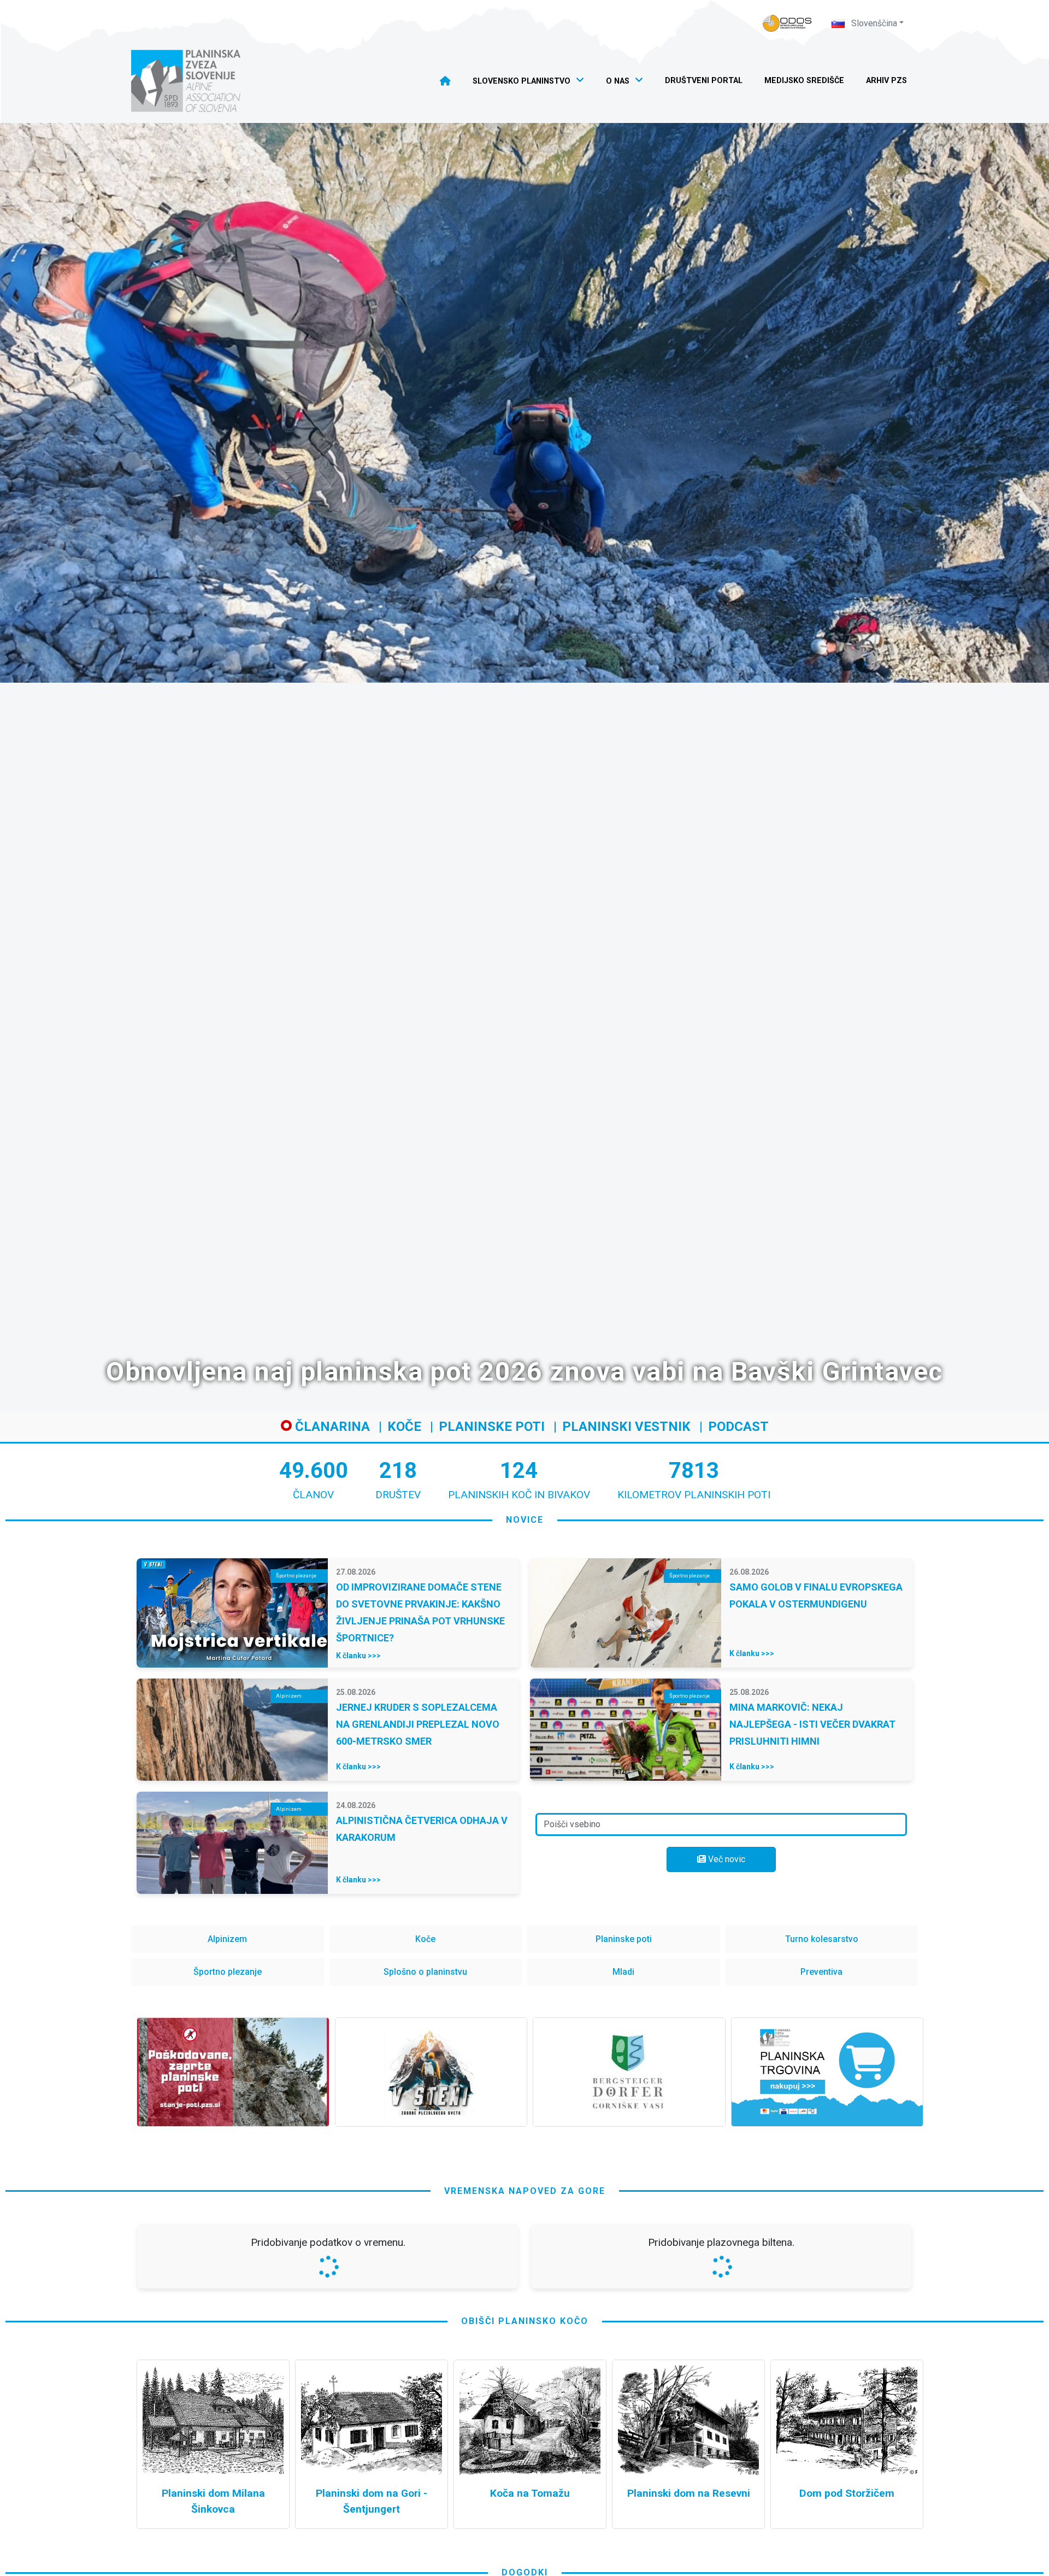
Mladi (623, 1972)
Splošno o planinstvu (425, 1972)
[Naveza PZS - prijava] (787, 23)
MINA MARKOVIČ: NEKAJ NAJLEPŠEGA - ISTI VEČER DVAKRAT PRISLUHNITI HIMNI (812, 1724)
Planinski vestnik (626, 1427)
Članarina (331, 1427)
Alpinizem (227, 1939)
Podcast (738, 1427)
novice (525, 1520)
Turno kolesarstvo (822, 1939)
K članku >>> (358, 1656)
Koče (404, 1427)
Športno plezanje (228, 1972)
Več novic (726, 1859)
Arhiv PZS (886, 81)
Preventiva (821, 1972)
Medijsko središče (804, 81)
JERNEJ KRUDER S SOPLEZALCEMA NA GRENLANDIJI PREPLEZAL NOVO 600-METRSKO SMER (418, 1724)
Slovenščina (873, 23)
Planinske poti (492, 1427)
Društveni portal (704, 81)
